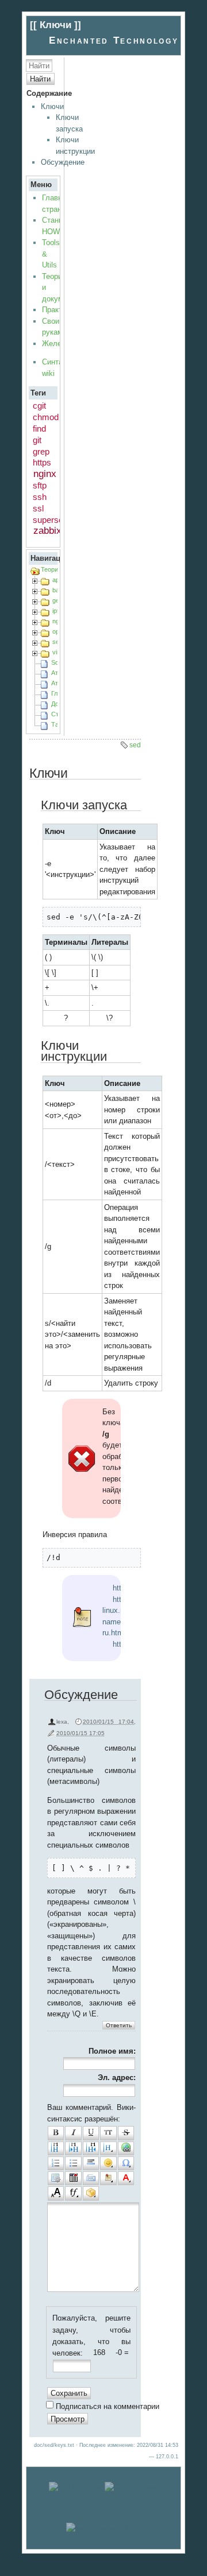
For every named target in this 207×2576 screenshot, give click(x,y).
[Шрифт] (73, 2193)
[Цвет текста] (126, 2178)
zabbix (47, 531)
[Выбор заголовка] (108, 2148)
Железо (55, 344)
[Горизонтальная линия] (91, 2163)
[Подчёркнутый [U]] (91, 2133)
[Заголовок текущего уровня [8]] (56, 2148)
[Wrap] (91, 2193)
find (39, 428)
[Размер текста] (56, 2193)
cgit (39, 406)
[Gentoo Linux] (131, 2487)
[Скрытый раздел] (73, 2178)
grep (41, 451)
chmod (46, 417)
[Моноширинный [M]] (108, 2133)
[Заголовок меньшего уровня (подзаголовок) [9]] (73, 2148)
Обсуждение (63, 162)
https (42, 462)
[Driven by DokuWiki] (103, 2528)
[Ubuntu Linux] (76, 2487)
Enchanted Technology (114, 40)
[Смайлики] (108, 2163)
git (37, 440)
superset (49, 520)
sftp (40, 485)
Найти (40, 79)
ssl (38, 508)
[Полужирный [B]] (56, 2133)
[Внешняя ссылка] (126, 2148)
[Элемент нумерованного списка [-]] (56, 2163)
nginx (45, 474)
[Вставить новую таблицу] (56, 2178)
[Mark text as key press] (91, 2178)
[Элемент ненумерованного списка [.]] (73, 2163)
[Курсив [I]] (73, 2133)
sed (135, 745)
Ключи (52, 106)
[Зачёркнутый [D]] (126, 2133)
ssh (40, 497)
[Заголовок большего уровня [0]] (91, 2148)
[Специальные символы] (126, 2163)
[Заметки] (108, 2178)
